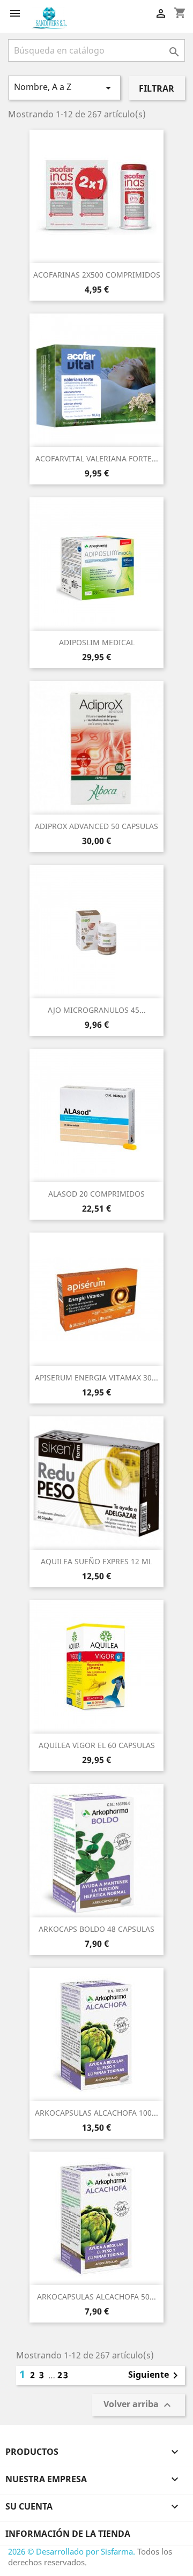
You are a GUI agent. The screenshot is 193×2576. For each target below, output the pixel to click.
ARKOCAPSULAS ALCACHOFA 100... (96, 2113)
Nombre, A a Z (64, 88)
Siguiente (155, 2376)
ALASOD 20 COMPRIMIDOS (96, 1194)
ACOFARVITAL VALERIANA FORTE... (97, 458)
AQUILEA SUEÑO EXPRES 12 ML (96, 1561)
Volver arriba (139, 2405)
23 (63, 2375)
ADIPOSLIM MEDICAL (97, 642)
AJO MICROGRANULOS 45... (97, 1010)
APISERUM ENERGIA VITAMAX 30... (96, 1377)
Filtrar (157, 88)
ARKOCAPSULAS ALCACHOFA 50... (96, 2297)
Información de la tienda (68, 2534)
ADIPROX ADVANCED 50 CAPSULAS (96, 826)
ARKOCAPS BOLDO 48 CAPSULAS (96, 1929)
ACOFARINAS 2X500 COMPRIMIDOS (97, 275)
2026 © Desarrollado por (54, 2551)
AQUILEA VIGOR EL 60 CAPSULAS (97, 1745)
